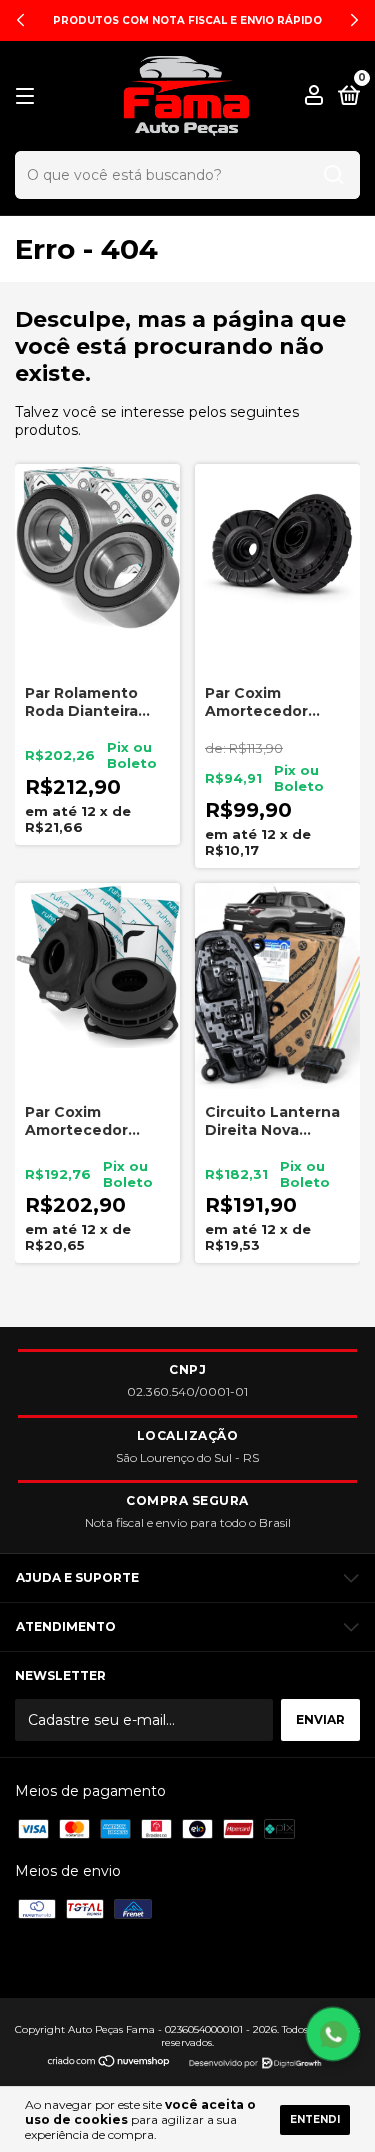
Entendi (315, 2119)
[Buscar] (334, 175)
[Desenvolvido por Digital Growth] (253, 2061)
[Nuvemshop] (109, 2067)
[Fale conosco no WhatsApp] (333, 2034)
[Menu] (28, 96)
